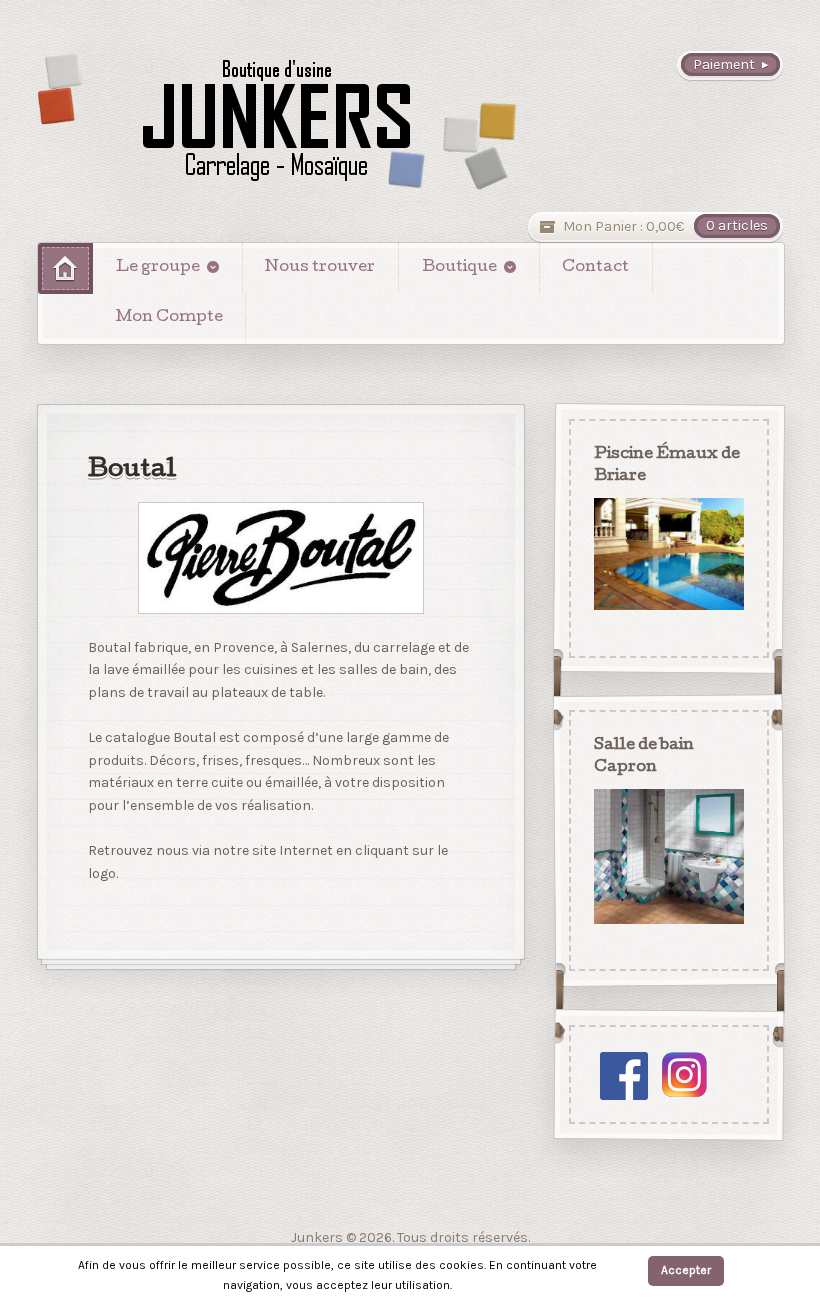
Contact (595, 268)
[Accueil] (65, 268)
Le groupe (158, 268)
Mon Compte (169, 318)
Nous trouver (320, 268)
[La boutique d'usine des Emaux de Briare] (277, 120)
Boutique (459, 268)
